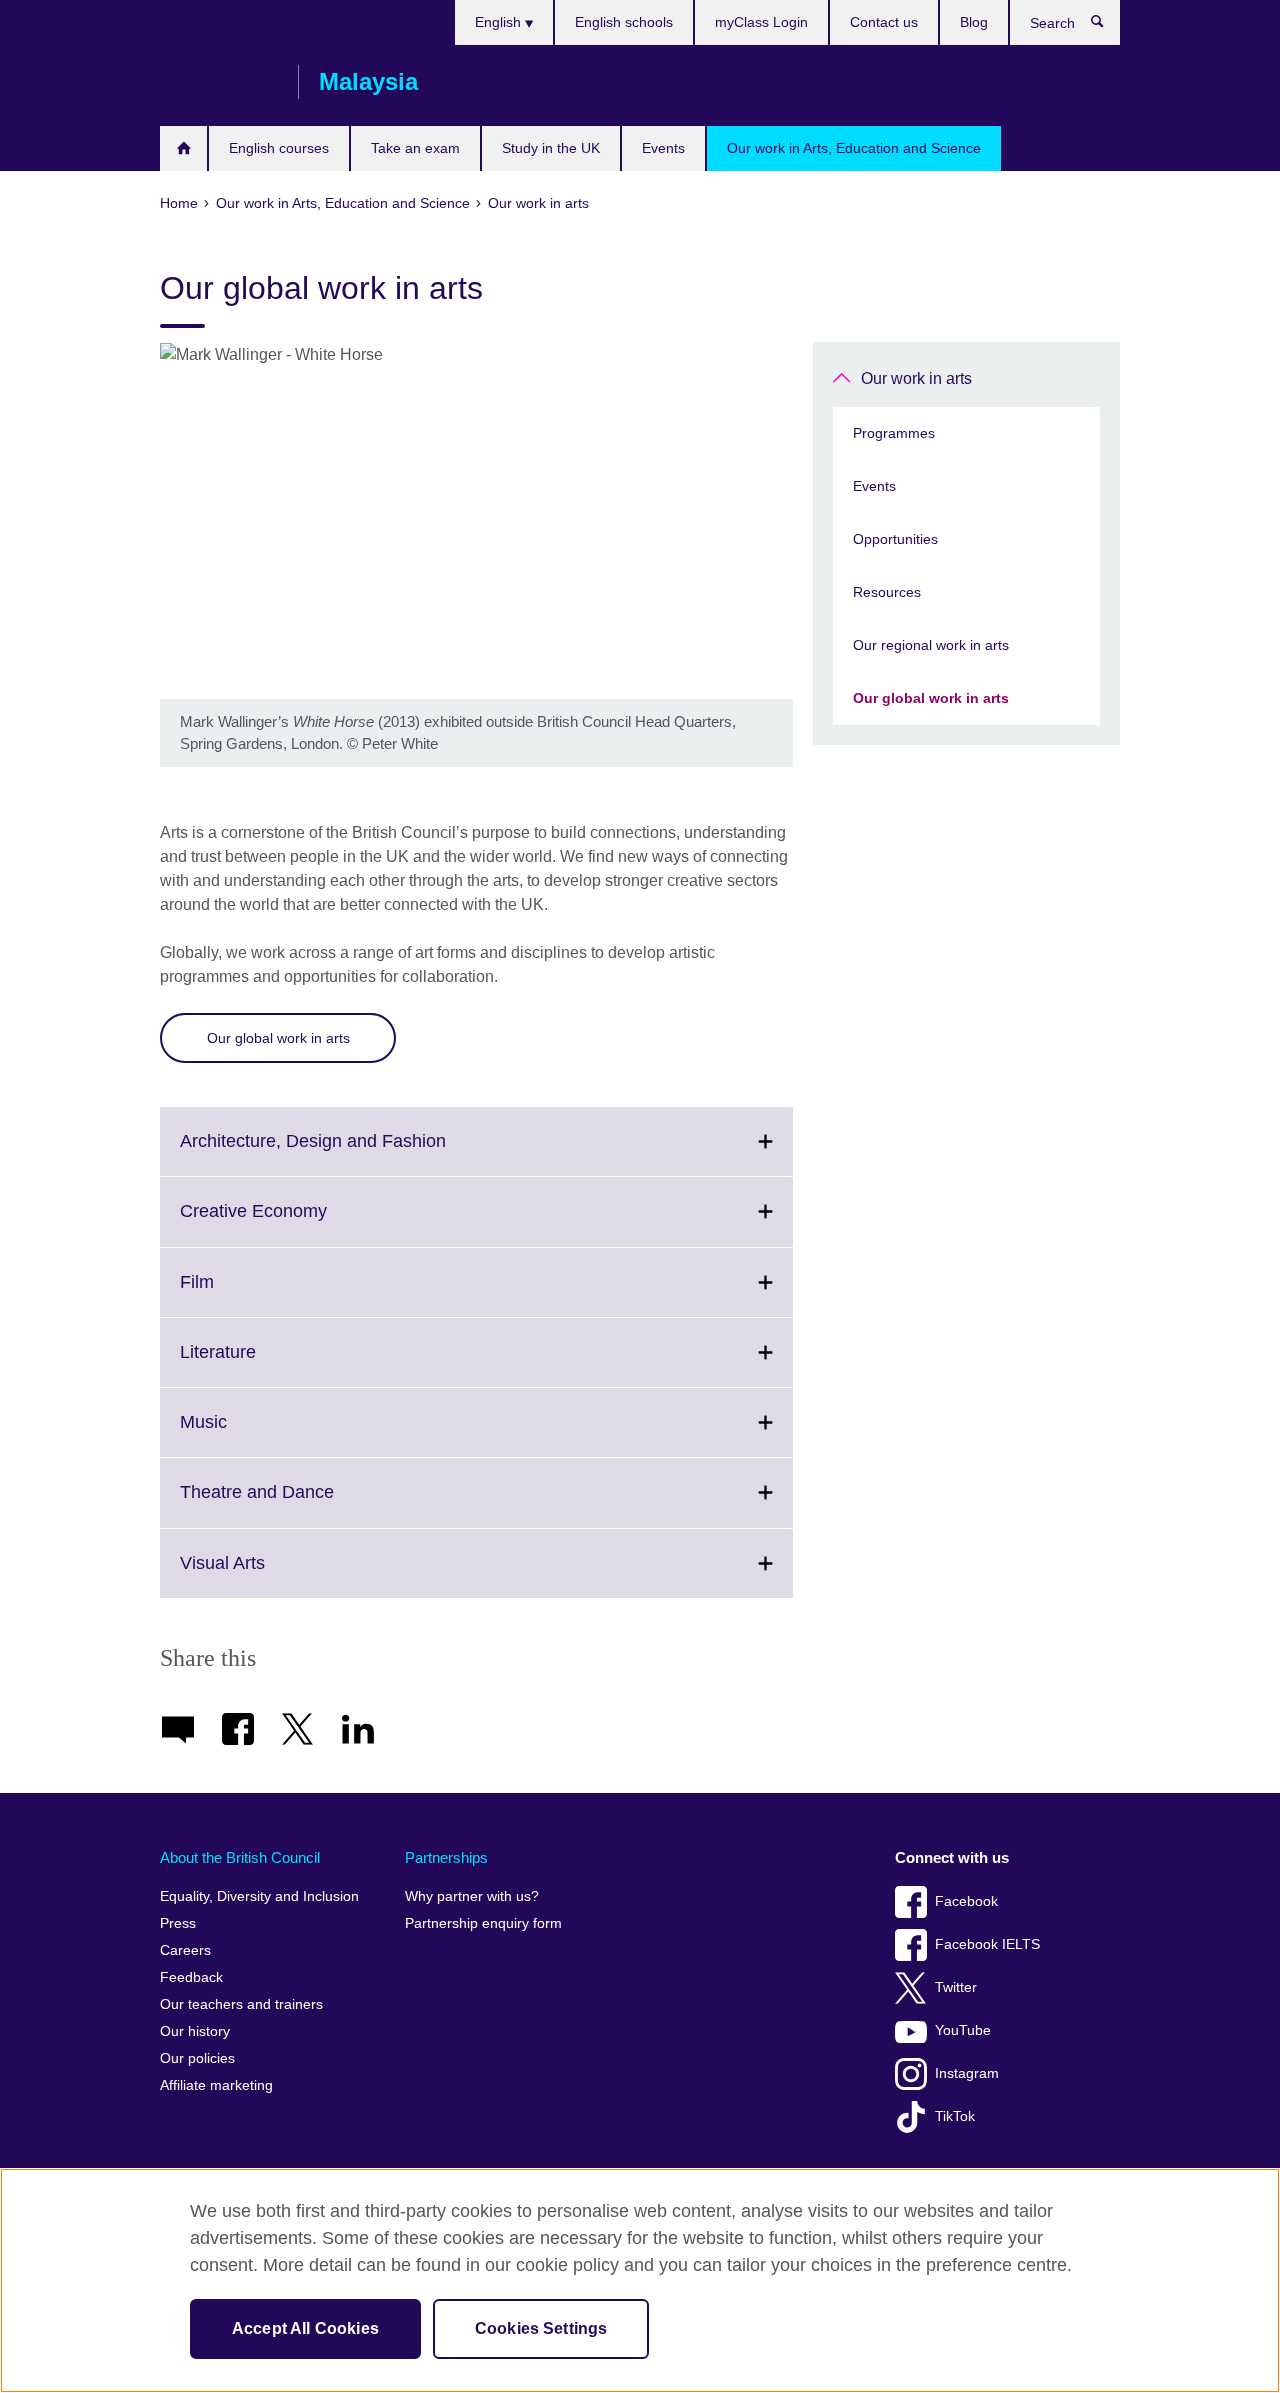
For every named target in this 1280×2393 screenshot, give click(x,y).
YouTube (963, 2030)
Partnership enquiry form (483, 1923)
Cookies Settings (541, 2328)
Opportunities (895, 539)
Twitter (956, 1987)
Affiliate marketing (216, 2085)
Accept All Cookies (305, 2328)
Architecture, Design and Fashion (357, 1153)
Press (178, 1923)
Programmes (894, 433)
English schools (624, 22)
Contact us (884, 22)
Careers (185, 1950)
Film (241, 1294)
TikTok (955, 2116)
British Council (219, 82)
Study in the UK (551, 148)
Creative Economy (297, 1223)
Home (183, 148)
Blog (974, 22)
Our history (195, 2031)
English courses (279, 148)
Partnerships (446, 1857)
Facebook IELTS (987, 1944)
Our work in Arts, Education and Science (854, 148)
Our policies (197, 2058)
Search (1107, 26)
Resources (887, 592)
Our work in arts (916, 378)
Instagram (967, 2073)
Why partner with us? (472, 1896)
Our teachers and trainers (241, 2004)
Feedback (191, 1977)
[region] (640, 2280)
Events (663, 148)
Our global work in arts (278, 1038)
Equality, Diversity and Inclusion (259, 1896)
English (500, 22)
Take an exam (415, 148)
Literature (262, 1364)
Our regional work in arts (931, 645)
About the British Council (240, 1857)
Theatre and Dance (301, 1504)
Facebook (966, 1901)
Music (247, 1434)
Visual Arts (266, 1575)
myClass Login (761, 22)
